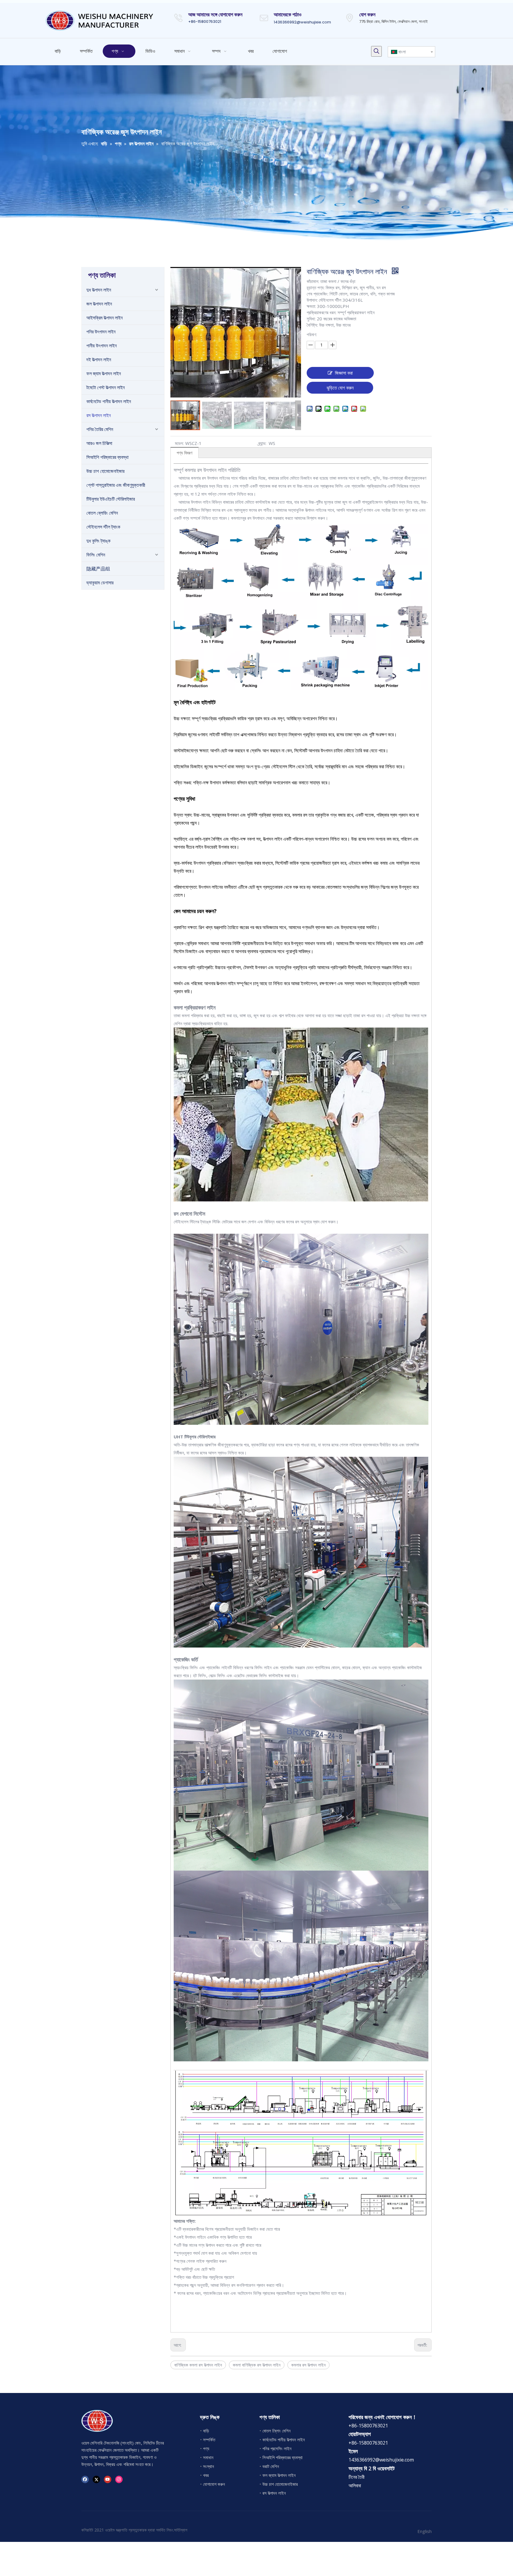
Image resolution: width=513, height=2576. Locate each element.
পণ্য (206, 2448)
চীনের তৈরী (357, 2477)
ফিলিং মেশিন (96, 555)
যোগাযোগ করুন (214, 2484)
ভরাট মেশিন (271, 2466)
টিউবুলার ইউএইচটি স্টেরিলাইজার (111, 499)
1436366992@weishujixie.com (302, 22)
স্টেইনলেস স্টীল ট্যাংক (103, 527)
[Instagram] (119, 2479)
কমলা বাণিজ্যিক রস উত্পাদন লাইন (257, 2365)
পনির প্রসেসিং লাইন (277, 2448)
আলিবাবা (355, 2486)
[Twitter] (96, 2479)
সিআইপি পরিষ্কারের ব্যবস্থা (107, 457)
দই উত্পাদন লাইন (99, 360)
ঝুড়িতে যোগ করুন (340, 388)
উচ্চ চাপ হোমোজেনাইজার (105, 471)
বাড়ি (206, 2431)
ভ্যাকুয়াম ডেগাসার (100, 583)
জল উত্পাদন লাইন (99, 304)
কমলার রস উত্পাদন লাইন (308, 2365)
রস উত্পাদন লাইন (99, 415)
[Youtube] (108, 2479)
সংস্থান (209, 2466)
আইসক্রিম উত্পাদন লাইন (104, 318)
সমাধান (208, 2457)
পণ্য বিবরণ (185, 453)
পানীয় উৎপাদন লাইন (102, 346)
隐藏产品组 (98, 569)
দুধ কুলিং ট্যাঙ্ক (98, 541)
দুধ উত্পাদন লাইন (99, 290)
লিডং (170, 2530)
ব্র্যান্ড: (262, 443)
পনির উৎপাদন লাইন (101, 332)
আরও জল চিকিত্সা (99, 443)
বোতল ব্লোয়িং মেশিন (102, 513)
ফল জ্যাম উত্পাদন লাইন (104, 373)
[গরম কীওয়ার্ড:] (376, 51)
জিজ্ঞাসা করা (344, 373)
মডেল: (179, 443)
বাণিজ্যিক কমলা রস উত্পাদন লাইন (198, 2365)
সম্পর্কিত (209, 2440)
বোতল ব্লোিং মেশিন (277, 2431)
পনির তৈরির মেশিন (100, 429)
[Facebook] (85, 2479)
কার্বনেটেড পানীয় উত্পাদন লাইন (109, 401)
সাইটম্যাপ (181, 2530)
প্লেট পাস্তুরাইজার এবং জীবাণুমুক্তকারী (116, 485)
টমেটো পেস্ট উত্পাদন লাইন (106, 387)
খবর (206, 2475)
